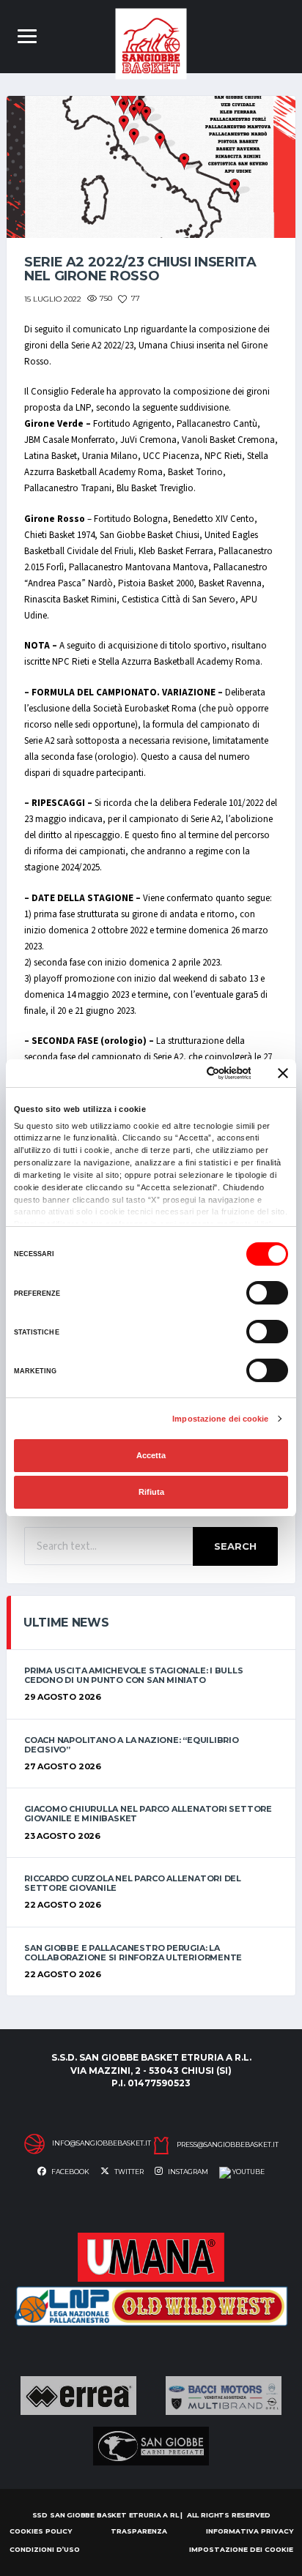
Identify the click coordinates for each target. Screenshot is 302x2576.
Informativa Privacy (250, 2531)
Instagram (187, 2172)
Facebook (70, 2172)
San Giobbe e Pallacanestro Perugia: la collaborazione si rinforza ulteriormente (133, 1953)
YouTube (248, 2172)
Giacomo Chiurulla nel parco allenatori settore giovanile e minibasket (148, 1814)
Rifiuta (151, 1492)
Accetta (151, 1455)
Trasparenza (139, 2531)
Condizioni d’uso (45, 2549)
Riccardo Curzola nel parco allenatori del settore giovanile (133, 1883)
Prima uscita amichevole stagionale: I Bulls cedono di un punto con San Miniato (134, 1675)
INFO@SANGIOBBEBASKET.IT (102, 2143)
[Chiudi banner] (283, 1073)
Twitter (128, 2172)
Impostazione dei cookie (220, 1419)
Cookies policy (41, 2531)
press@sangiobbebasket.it (228, 2145)
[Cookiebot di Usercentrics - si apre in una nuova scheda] (189, 1073)
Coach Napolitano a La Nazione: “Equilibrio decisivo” (132, 1745)
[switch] (267, 1293)
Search (235, 1546)
